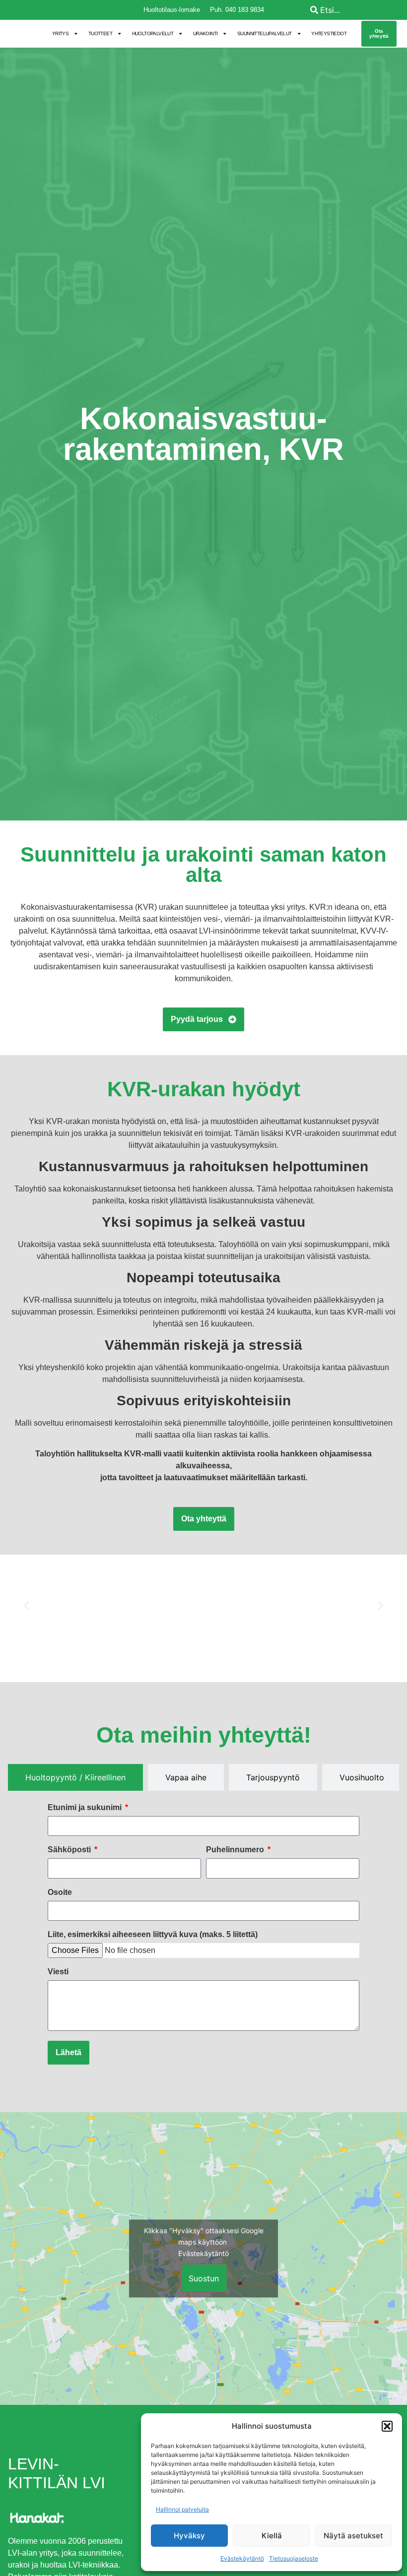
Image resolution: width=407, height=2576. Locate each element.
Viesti (58, 1972)
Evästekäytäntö (242, 2558)
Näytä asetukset (353, 2536)
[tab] (75, 1777)
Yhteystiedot (329, 33)
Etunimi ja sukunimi (86, 1808)
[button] (387, 2426)
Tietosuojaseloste (294, 2558)
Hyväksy (189, 2536)
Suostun (204, 2278)
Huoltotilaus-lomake (172, 10)
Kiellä (272, 2536)
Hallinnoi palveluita (182, 2509)
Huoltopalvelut (153, 33)
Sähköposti (70, 1850)
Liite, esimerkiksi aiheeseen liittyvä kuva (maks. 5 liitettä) (153, 1935)
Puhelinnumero (236, 1850)
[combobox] (356, 10)
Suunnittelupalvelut (265, 33)
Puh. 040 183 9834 (237, 10)
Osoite (60, 1892)
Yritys (60, 33)
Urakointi (205, 33)
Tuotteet (100, 33)
